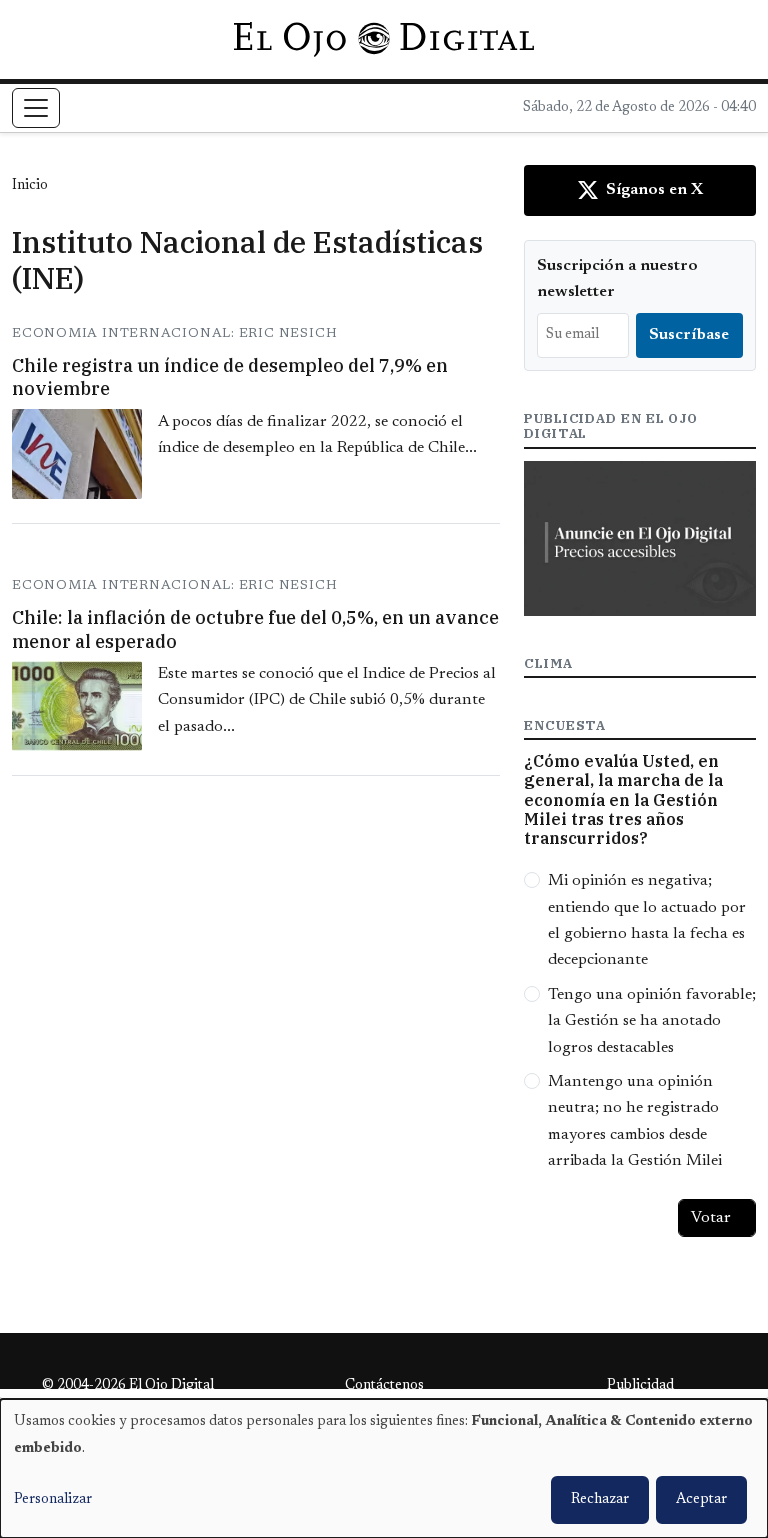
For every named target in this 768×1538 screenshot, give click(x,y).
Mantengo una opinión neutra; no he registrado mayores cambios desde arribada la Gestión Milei (635, 1121)
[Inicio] (383, 39)
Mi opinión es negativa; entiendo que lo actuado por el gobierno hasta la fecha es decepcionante (647, 920)
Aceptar (701, 1500)
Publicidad (640, 1386)
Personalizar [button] (53, 1500)
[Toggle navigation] (36, 108)
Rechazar (600, 1500)
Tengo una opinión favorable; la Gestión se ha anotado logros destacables (652, 1021)
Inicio (30, 186)
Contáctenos (384, 1386)
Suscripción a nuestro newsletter (617, 279)
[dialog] (384, 1468)
